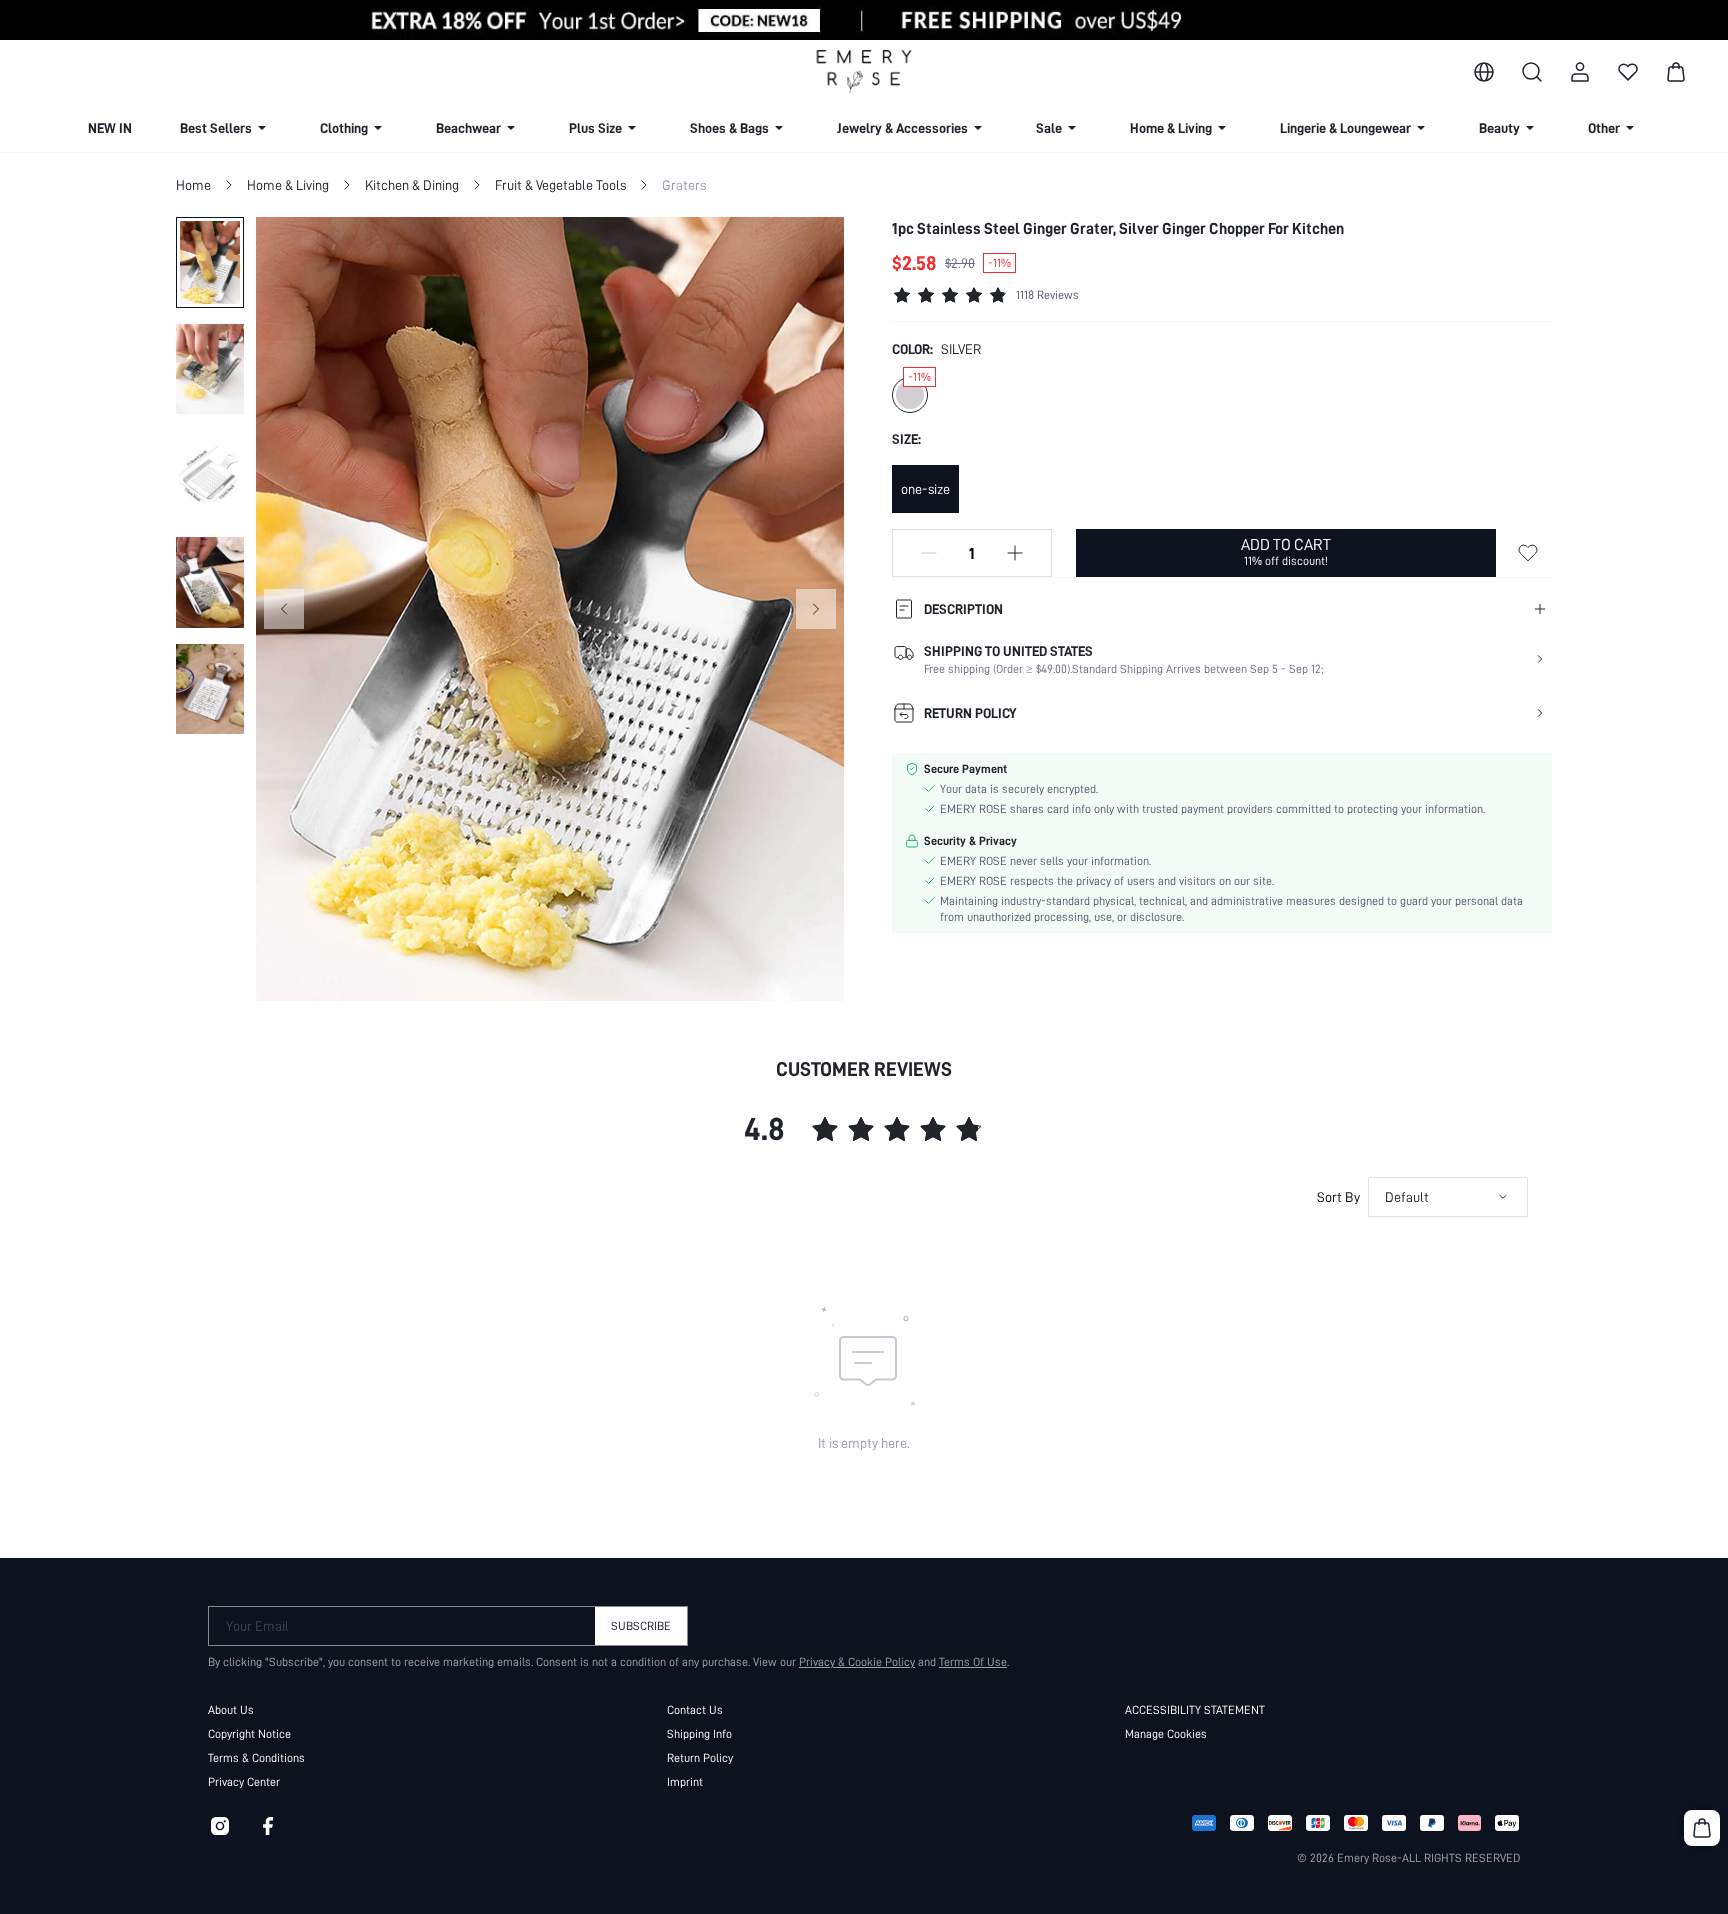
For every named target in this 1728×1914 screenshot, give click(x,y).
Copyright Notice (249, 1734)
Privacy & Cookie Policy (857, 1662)
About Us (231, 1710)
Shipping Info (699, 1734)
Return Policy (700, 1758)
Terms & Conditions (256, 1758)
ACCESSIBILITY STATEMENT (1195, 1710)
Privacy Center (244, 1782)
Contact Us (695, 1710)
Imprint (685, 1782)
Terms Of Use (973, 1662)
